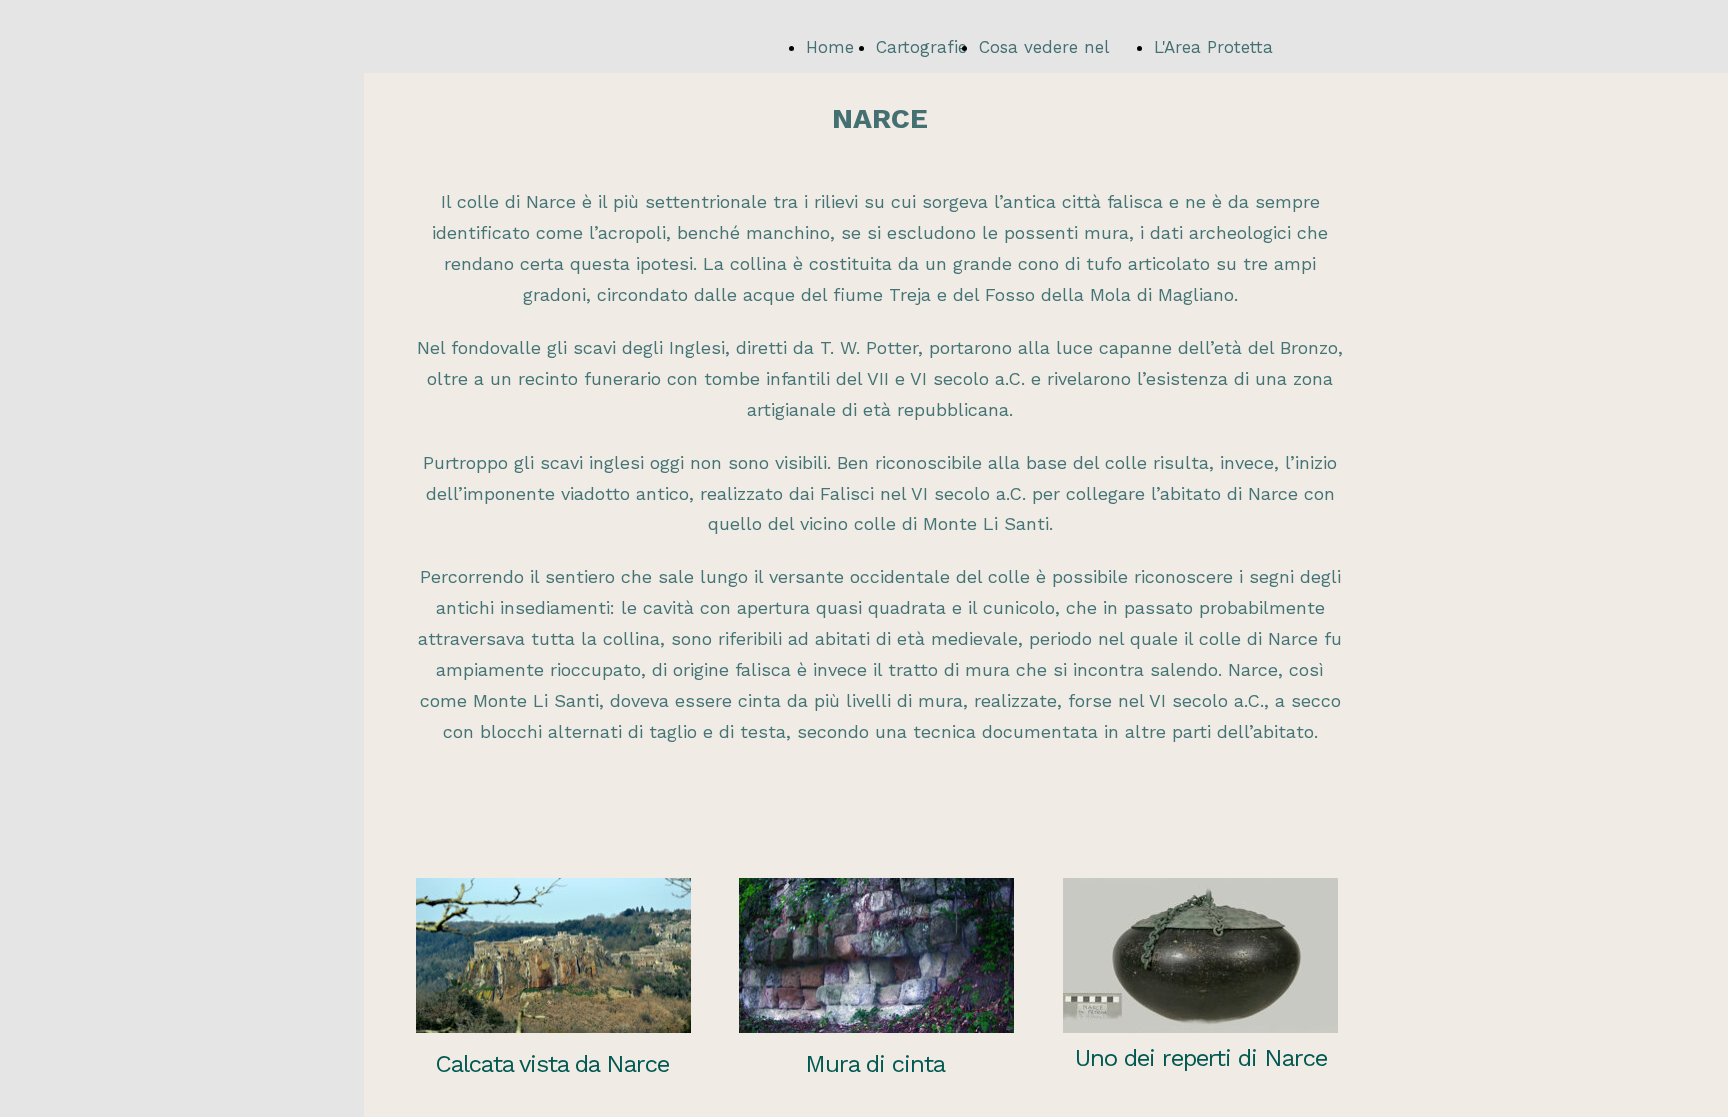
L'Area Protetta (1213, 47)
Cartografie (921, 47)
